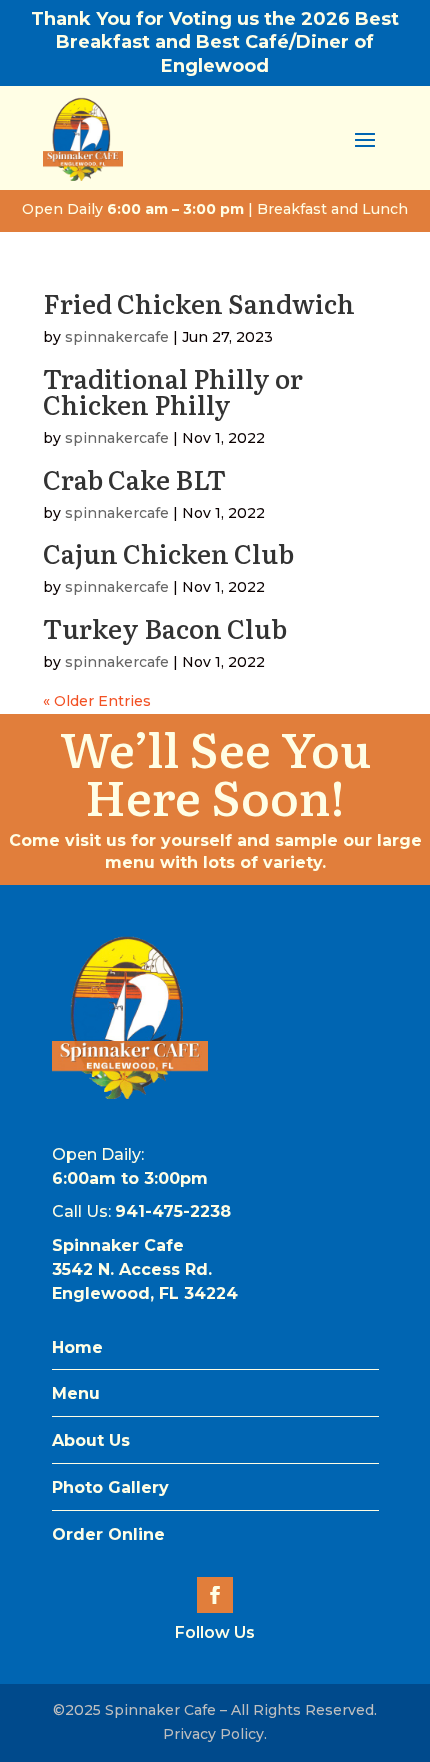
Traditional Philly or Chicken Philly (173, 390)
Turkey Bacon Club (165, 627)
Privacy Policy (213, 1734)
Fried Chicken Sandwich (199, 302)
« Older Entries (97, 701)
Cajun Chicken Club (168, 552)
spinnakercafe (117, 337)
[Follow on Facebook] (215, 1595)
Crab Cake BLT (134, 478)
